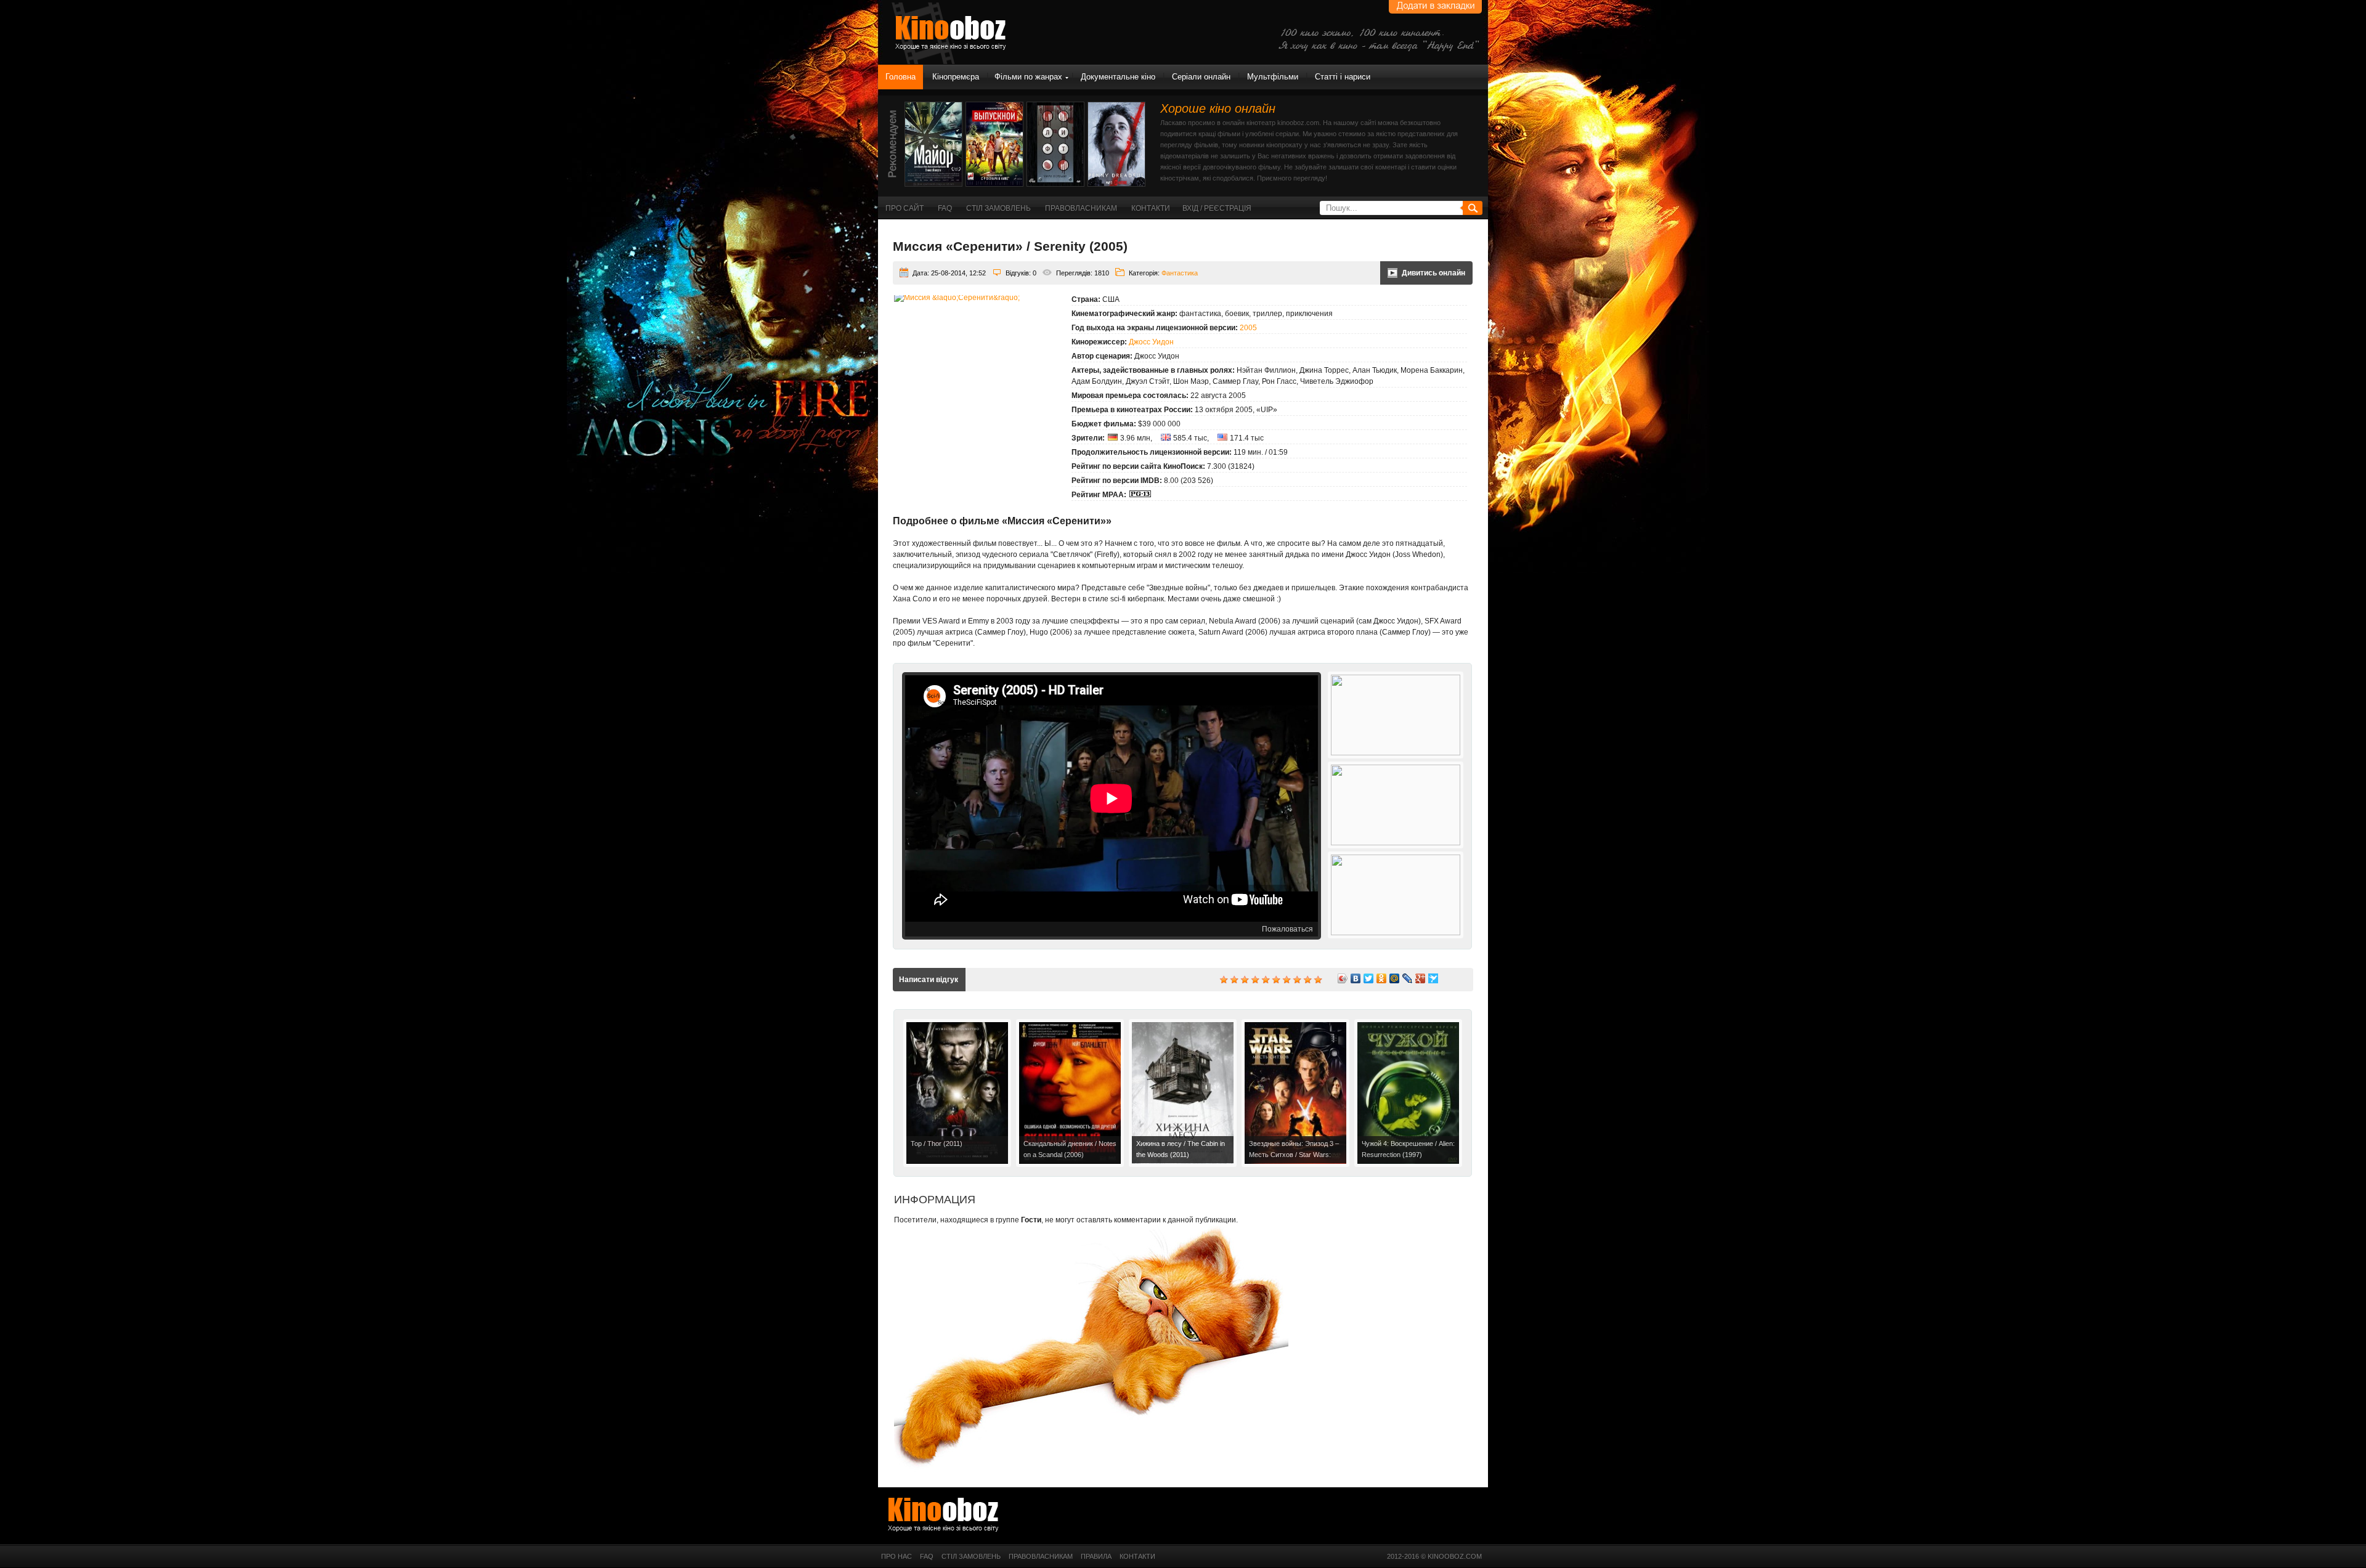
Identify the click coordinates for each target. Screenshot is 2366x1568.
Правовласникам (1081, 208)
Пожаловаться (1287, 929)
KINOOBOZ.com (1455, 1556)
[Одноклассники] (1382, 978)
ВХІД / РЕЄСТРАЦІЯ (1217, 208)
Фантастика (1180, 273)
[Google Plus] (1421, 978)
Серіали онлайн (1201, 77)
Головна (900, 77)
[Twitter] (1369, 978)
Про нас (896, 1556)
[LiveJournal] (1408, 978)
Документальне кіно (1118, 77)
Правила (1096, 1556)
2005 (1248, 328)
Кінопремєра (956, 77)
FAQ (945, 208)
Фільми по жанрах (1028, 77)
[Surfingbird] (1433, 978)
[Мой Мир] (1395, 978)
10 (1318, 979)
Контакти (1151, 208)
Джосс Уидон (1151, 342)
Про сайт (905, 208)
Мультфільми (1273, 77)
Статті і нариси (1343, 77)
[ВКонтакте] (1356, 978)
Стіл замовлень (998, 208)
